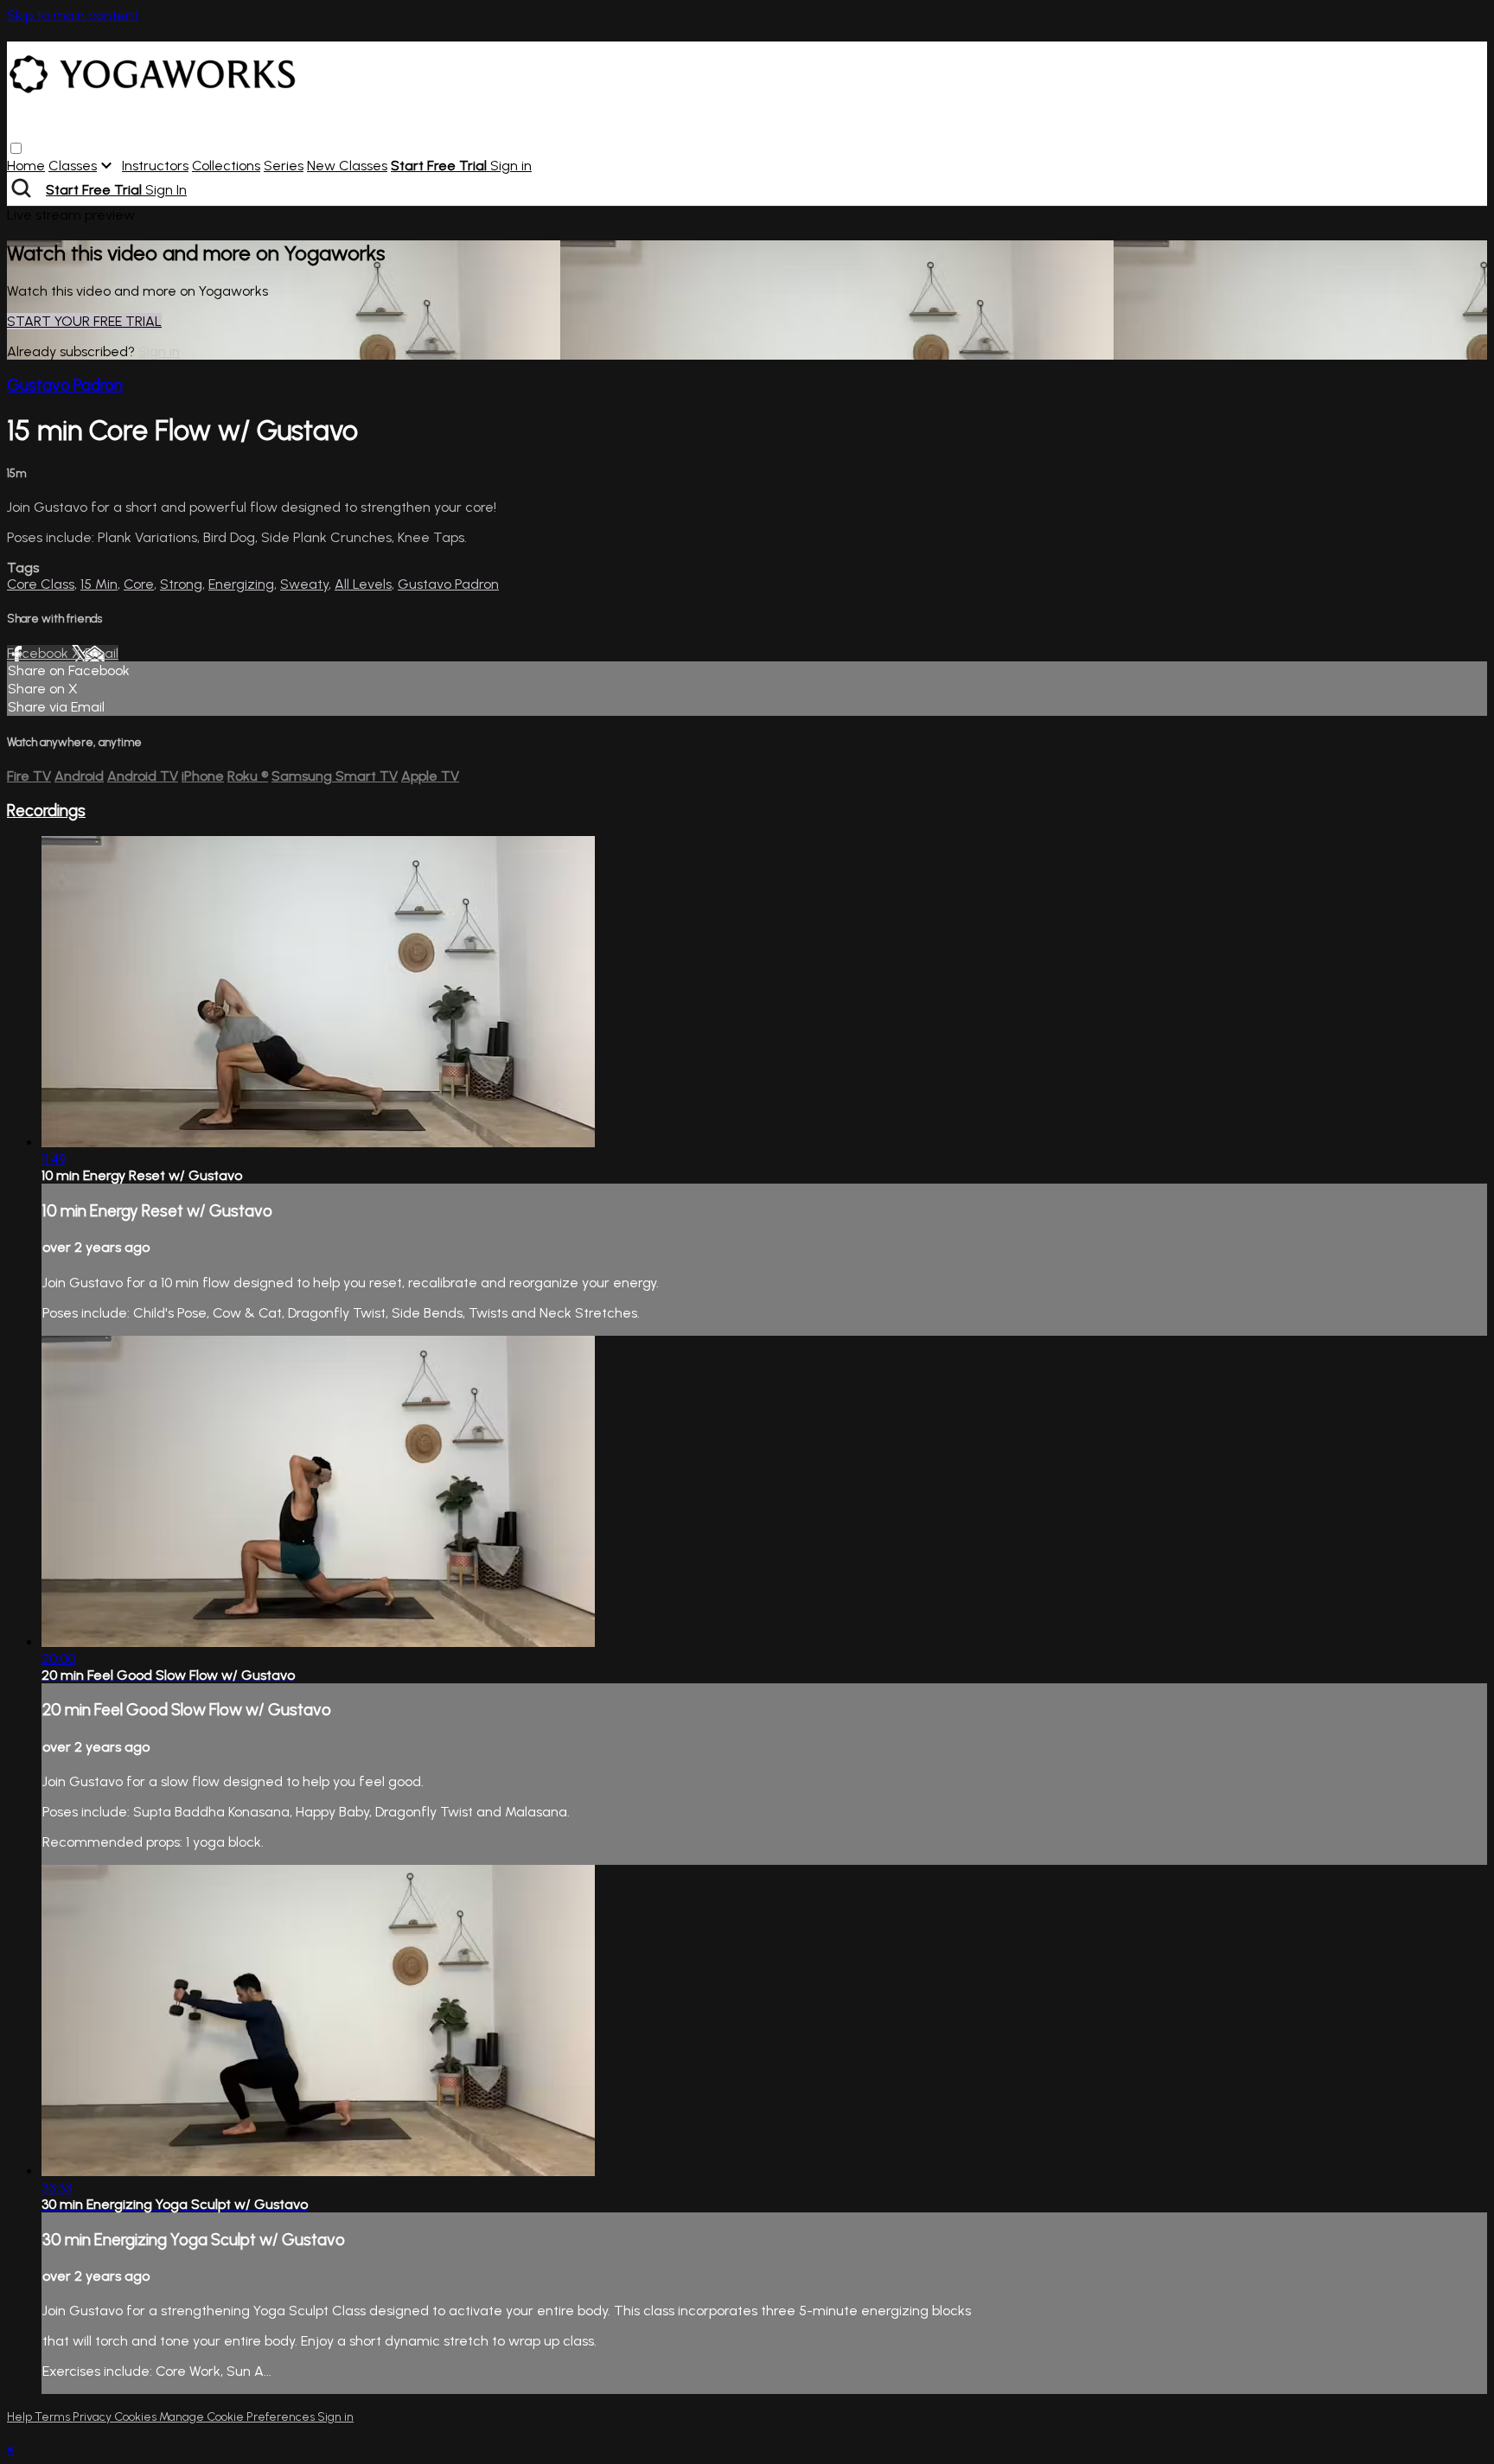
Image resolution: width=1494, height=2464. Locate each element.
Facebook (39, 653)
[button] (16, 148)
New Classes (347, 166)
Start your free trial (84, 321)
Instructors (155, 166)
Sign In (166, 190)
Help (21, 2417)
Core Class (41, 584)
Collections (226, 166)
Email (102, 653)
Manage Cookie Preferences (238, 2417)
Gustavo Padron (65, 385)
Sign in (511, 166)
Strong (181, 584)
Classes (73, 166)
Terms (54, 2417)
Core (139, 584)
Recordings (46, 811)
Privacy (93, 2417)
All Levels (363, 584)
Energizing (241, 584)
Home (26, 166)
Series (284, 166)
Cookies (137, 2417)
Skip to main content (73, 15)
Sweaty (304, 584)
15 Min (99, 584)
